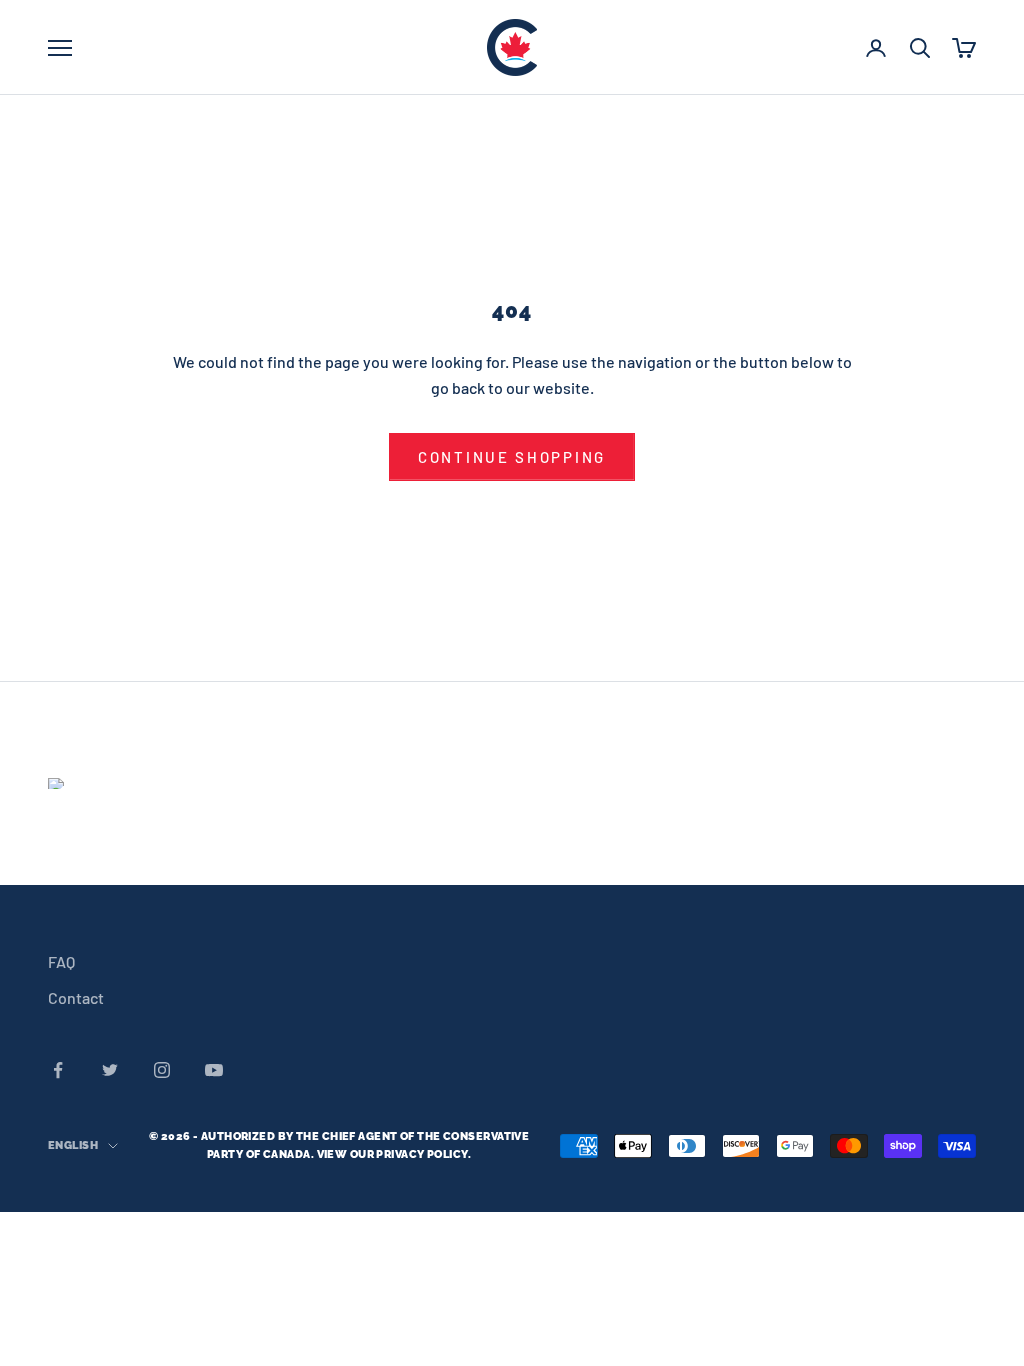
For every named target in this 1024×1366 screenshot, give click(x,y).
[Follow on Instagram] (162, 1070)
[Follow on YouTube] (214, 1070)
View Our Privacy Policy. (394, 1154)
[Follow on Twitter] (110, 1070)
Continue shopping (512, 457)
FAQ (61, 961)
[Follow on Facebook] (58, 1070)
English (73, 1145)
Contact (76, 997)
